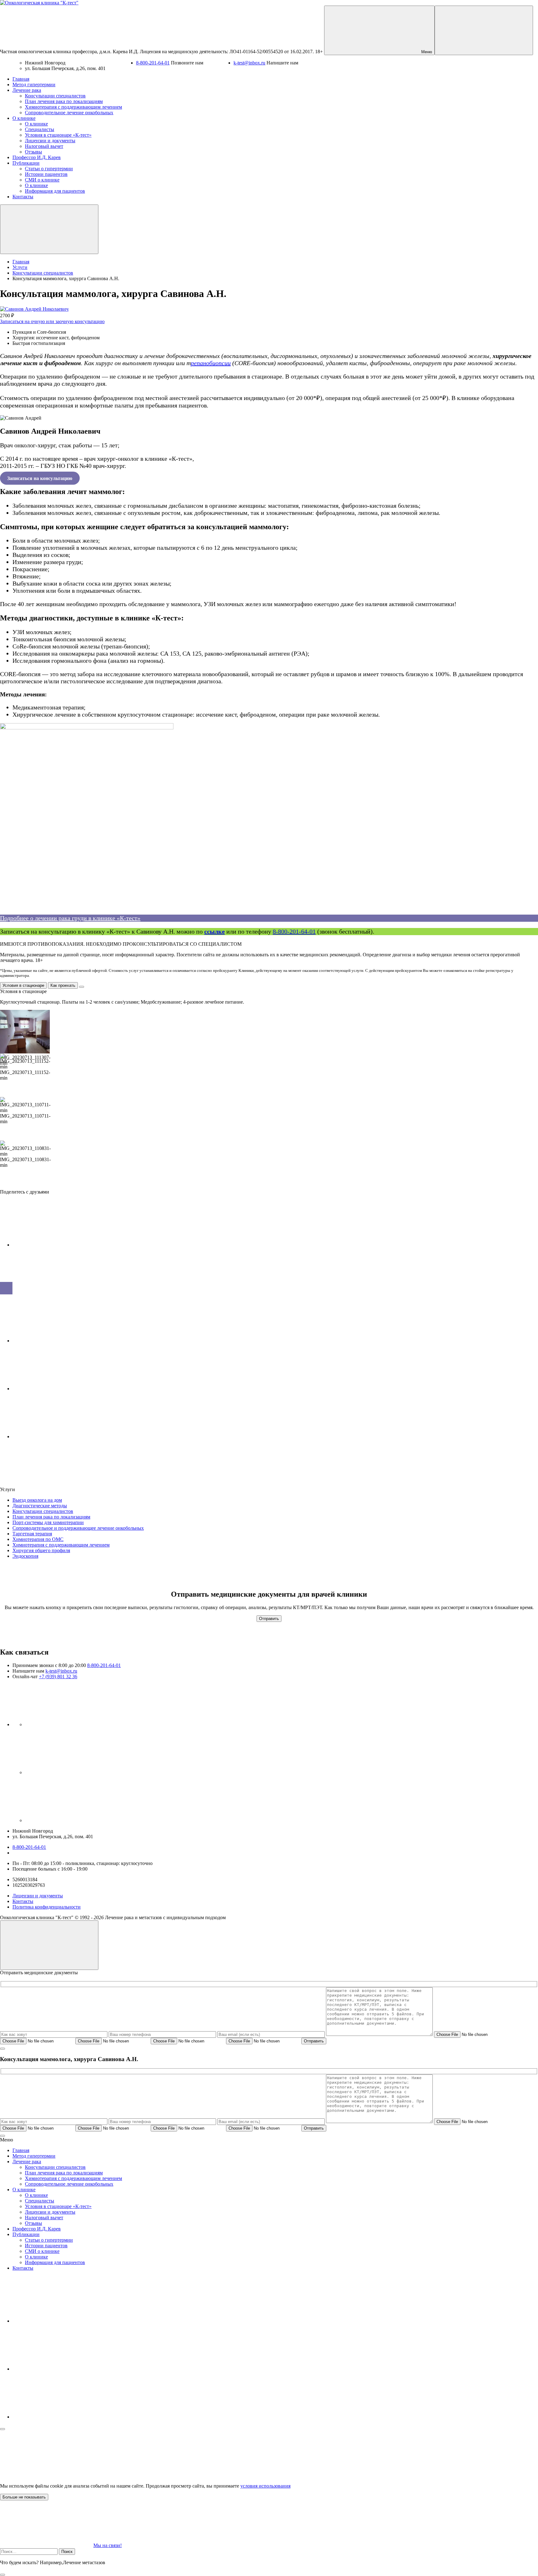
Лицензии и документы (38, 1896)
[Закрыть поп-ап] (2, 2049)
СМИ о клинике (42, 2251)
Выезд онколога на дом (37, 1500)
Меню (426, 52)
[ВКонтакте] (72, 1724)
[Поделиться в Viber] (59, 1389)
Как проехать (63, 985)
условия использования (265, 2486)
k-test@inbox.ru (249, 63)
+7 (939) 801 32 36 (58, 1677)
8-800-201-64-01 (153, 63)
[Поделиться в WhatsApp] (59, 1436)
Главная (21, 2150)
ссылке (215, 931)
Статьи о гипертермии (49, 2240)
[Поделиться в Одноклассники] (59, 1341)
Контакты (23, 1901)
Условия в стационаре (23, 985)
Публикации (26, 2234)
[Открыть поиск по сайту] (484, 30)
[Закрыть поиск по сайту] (2, 2575)
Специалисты (40, 2201)
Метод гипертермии (34, 2156)
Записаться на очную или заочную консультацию (52, 321)
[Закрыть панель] (2, 2429)
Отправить (269, 1619)
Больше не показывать (24, 2497)
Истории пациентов (46, 2246)
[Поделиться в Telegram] (59, 1293)
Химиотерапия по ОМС (38, 1539)
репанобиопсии (211, 363)
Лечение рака (27, 2162)
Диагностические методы (40, 1506)
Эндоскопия (25, 1556)
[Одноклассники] (72, 1772)
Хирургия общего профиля (41, 1550)
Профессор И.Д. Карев (37, 2229)
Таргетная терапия (32, 1534)
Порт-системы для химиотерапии (48, 1522)
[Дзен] (72, 1820)
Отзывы (33, 2223)
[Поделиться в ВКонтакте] (59, 1245)
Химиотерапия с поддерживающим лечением (61, 1545)
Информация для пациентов (55, 2262)
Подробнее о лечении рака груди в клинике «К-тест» (70, 918)
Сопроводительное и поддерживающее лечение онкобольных (78, 1528)
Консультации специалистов (43, 1511)
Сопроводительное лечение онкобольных (69, 2184)
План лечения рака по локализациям (51, 1517)
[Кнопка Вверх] (49, 1945)
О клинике (24, 2190)
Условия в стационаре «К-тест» (58, 2206)
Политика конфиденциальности (47, 1907)
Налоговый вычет (44, 2218)
